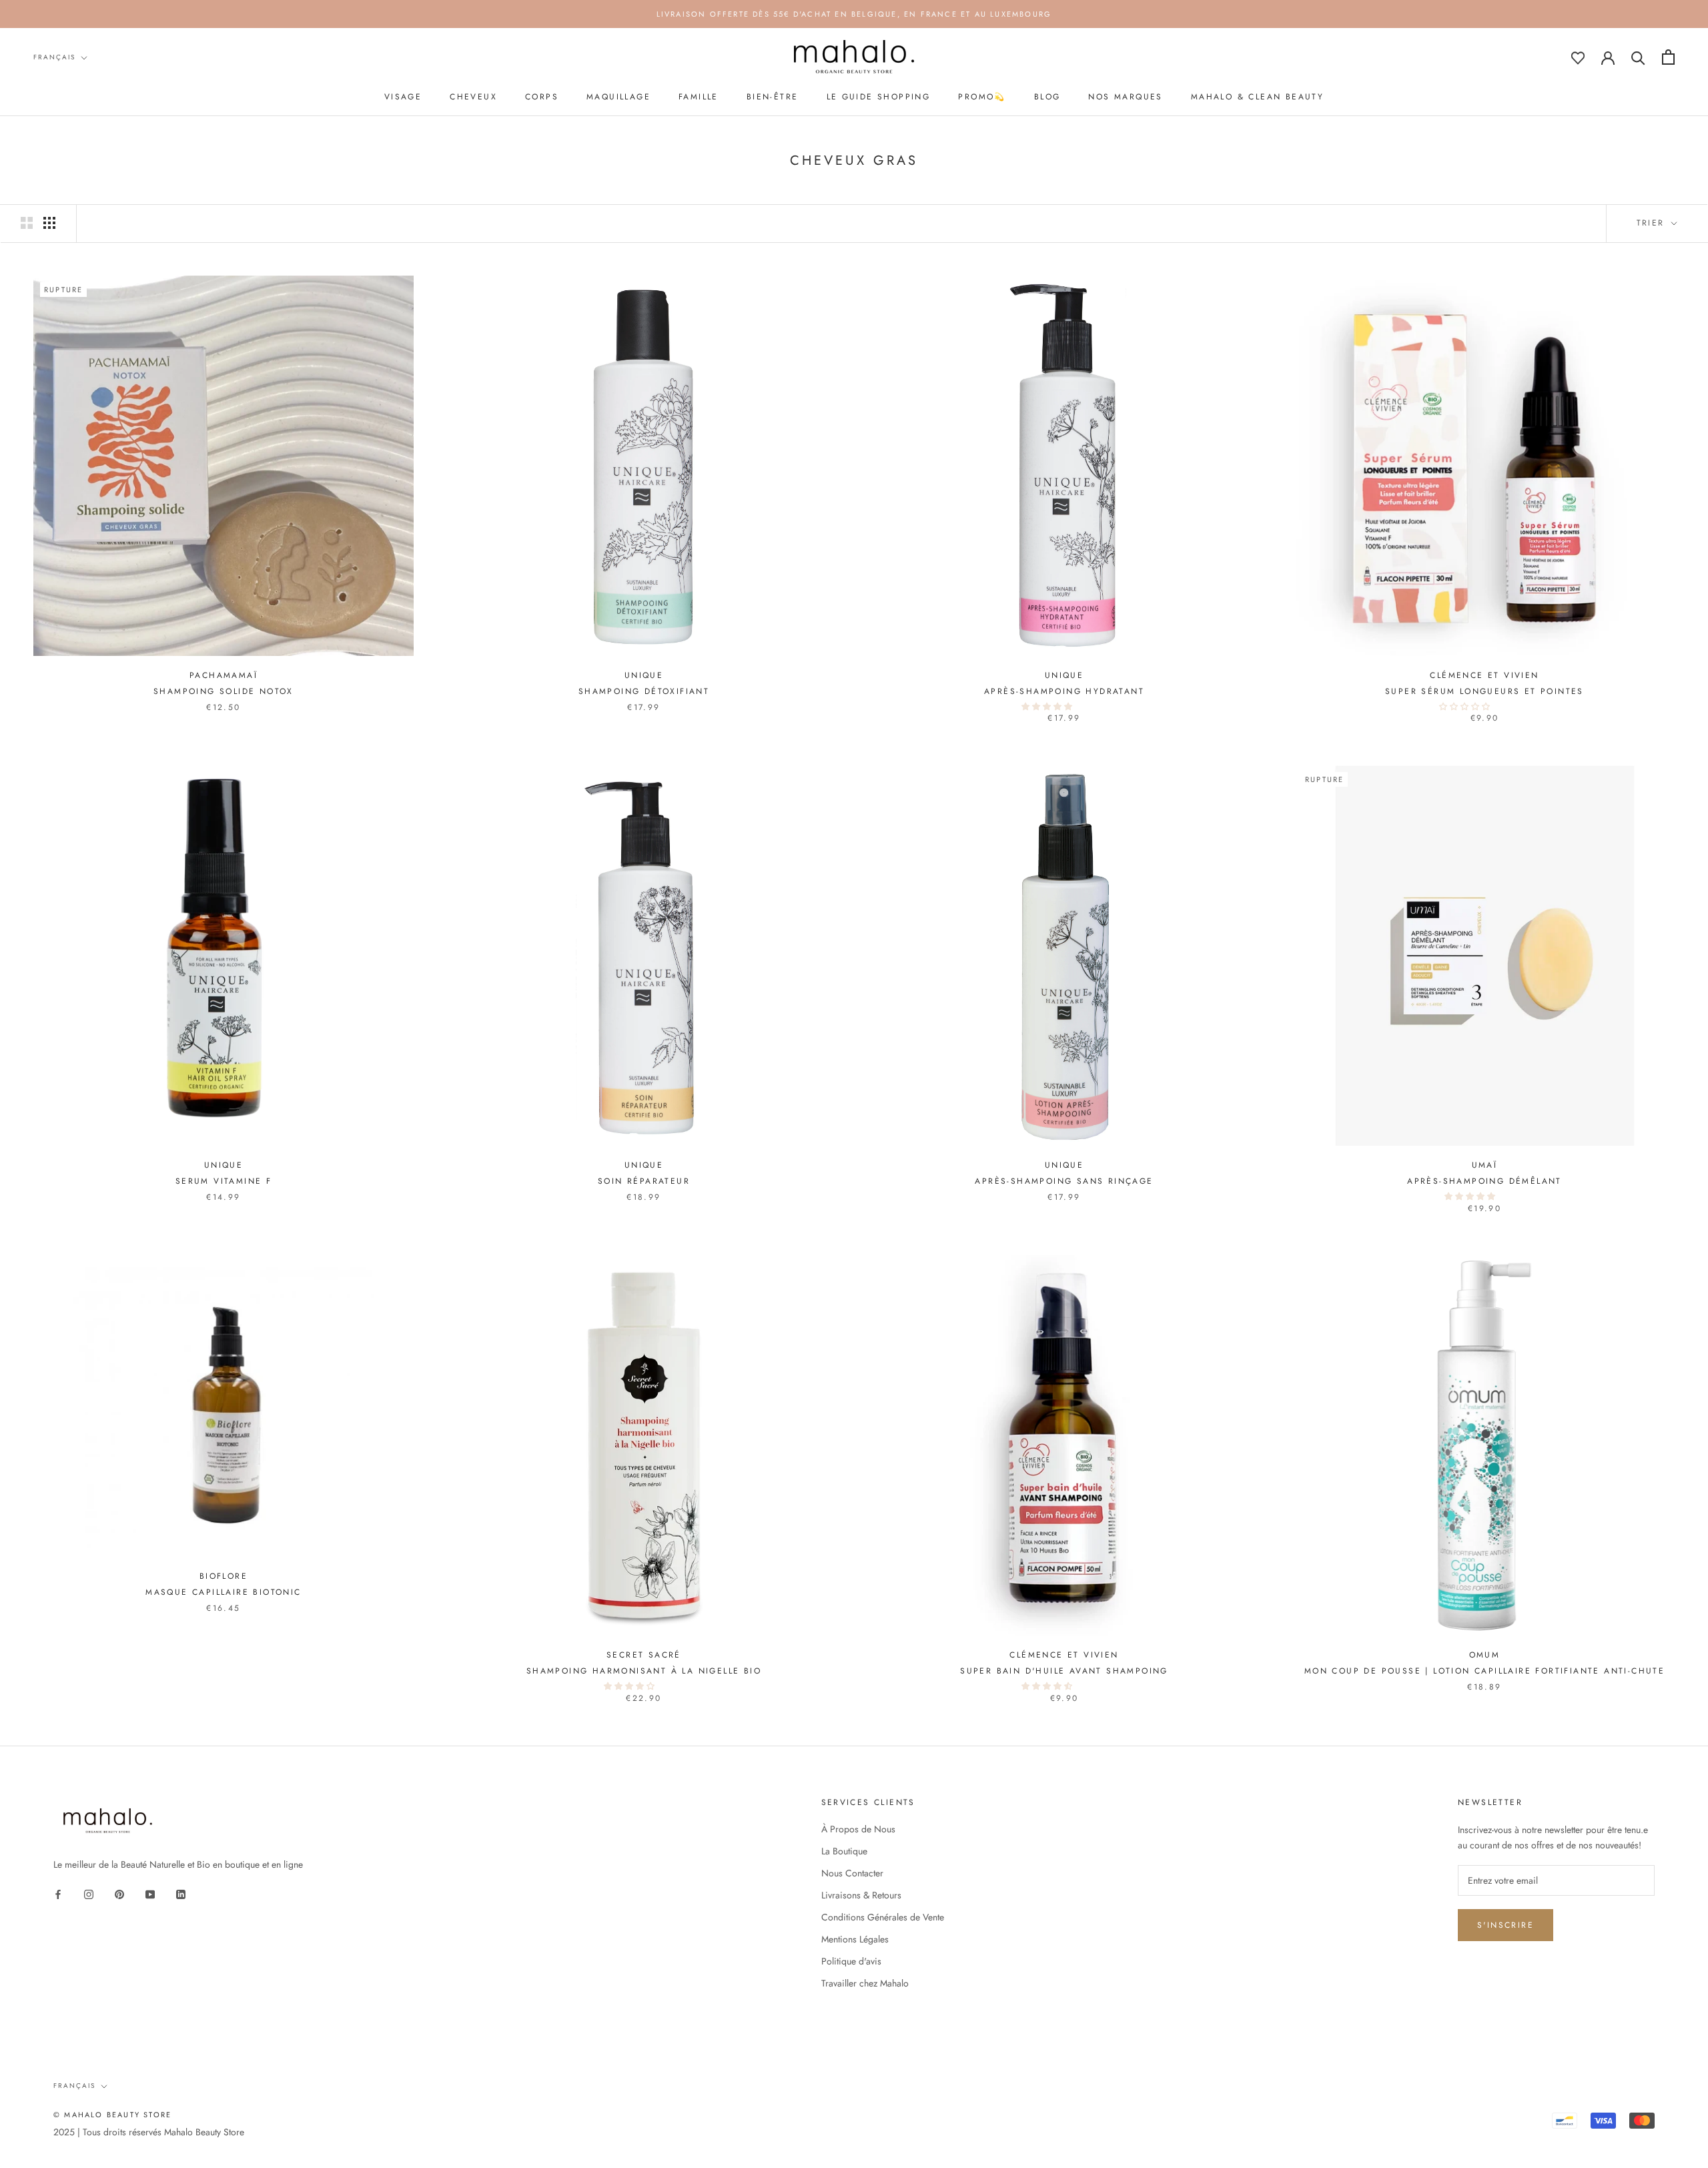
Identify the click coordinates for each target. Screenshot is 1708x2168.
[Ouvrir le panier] (1668, 57)
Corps (542, 97)
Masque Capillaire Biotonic (223, 1592)
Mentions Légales (855, 1939)
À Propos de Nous (858, 1829)
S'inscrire (1506, 1925)
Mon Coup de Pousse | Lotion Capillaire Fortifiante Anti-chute (1484, 1671)
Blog (1047, 97)
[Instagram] (89, 1893)
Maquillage (618, 97)
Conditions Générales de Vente (883, 1917)
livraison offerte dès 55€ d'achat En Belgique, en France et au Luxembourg (854, 14)
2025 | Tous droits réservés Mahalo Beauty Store (149, 2132)
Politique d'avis (851, 1961)
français (54, 57)
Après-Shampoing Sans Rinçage (1064, 1181)
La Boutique (844, 1851)
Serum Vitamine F (224, 1181)
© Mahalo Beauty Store (112, 2115)
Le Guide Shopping (879, 97)
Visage (403, 97)
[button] (1048, 707)
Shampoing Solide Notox (224, 691)
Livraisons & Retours (861, 1895)
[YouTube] (150, 1893)
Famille (699, 97)
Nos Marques (1125, 97)
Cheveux (473, 97)
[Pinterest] (119, 1893)
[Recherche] (1638, 57)
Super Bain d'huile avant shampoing (1064, 1671)
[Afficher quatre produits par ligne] (49, 223)
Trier (1653, 223)
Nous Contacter (852, 1873)
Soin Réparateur (644, 1181)
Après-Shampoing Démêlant (1484, 1181)
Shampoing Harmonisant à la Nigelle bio (644, 1671)
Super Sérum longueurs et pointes (1484, 691)
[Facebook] (58, 1893)
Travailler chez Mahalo (865, 1983)
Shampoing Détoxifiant (644, 691)
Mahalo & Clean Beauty (1257, 97)
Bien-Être (773, 97)
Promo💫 (982, 97)
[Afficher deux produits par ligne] (27, 223)
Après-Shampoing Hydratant (1064, 691)
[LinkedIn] (181, 1893)
